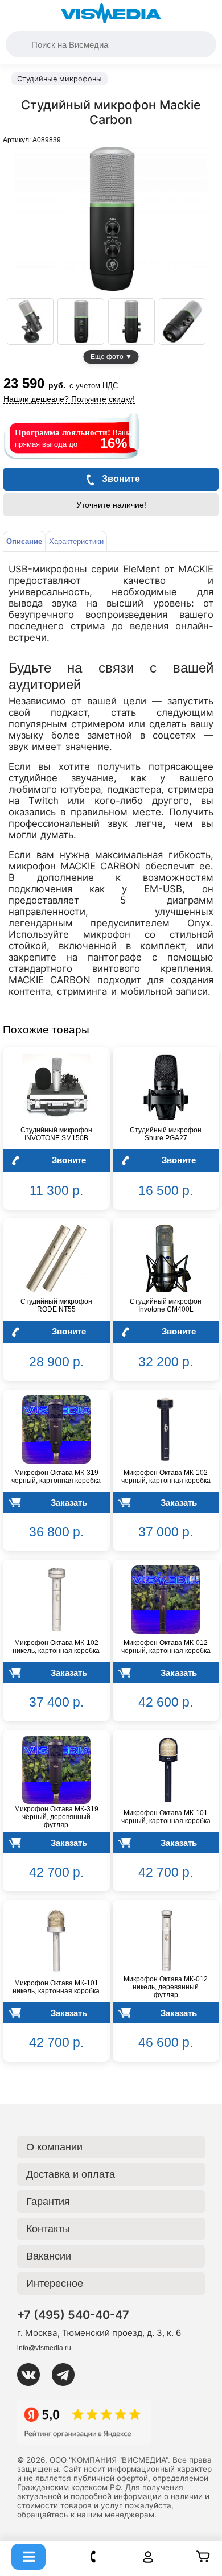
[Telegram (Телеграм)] (68, 2375)
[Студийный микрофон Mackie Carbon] (30, 322)
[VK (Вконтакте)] (33, 2375)
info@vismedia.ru (44, 2348)
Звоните (69, 1160)
